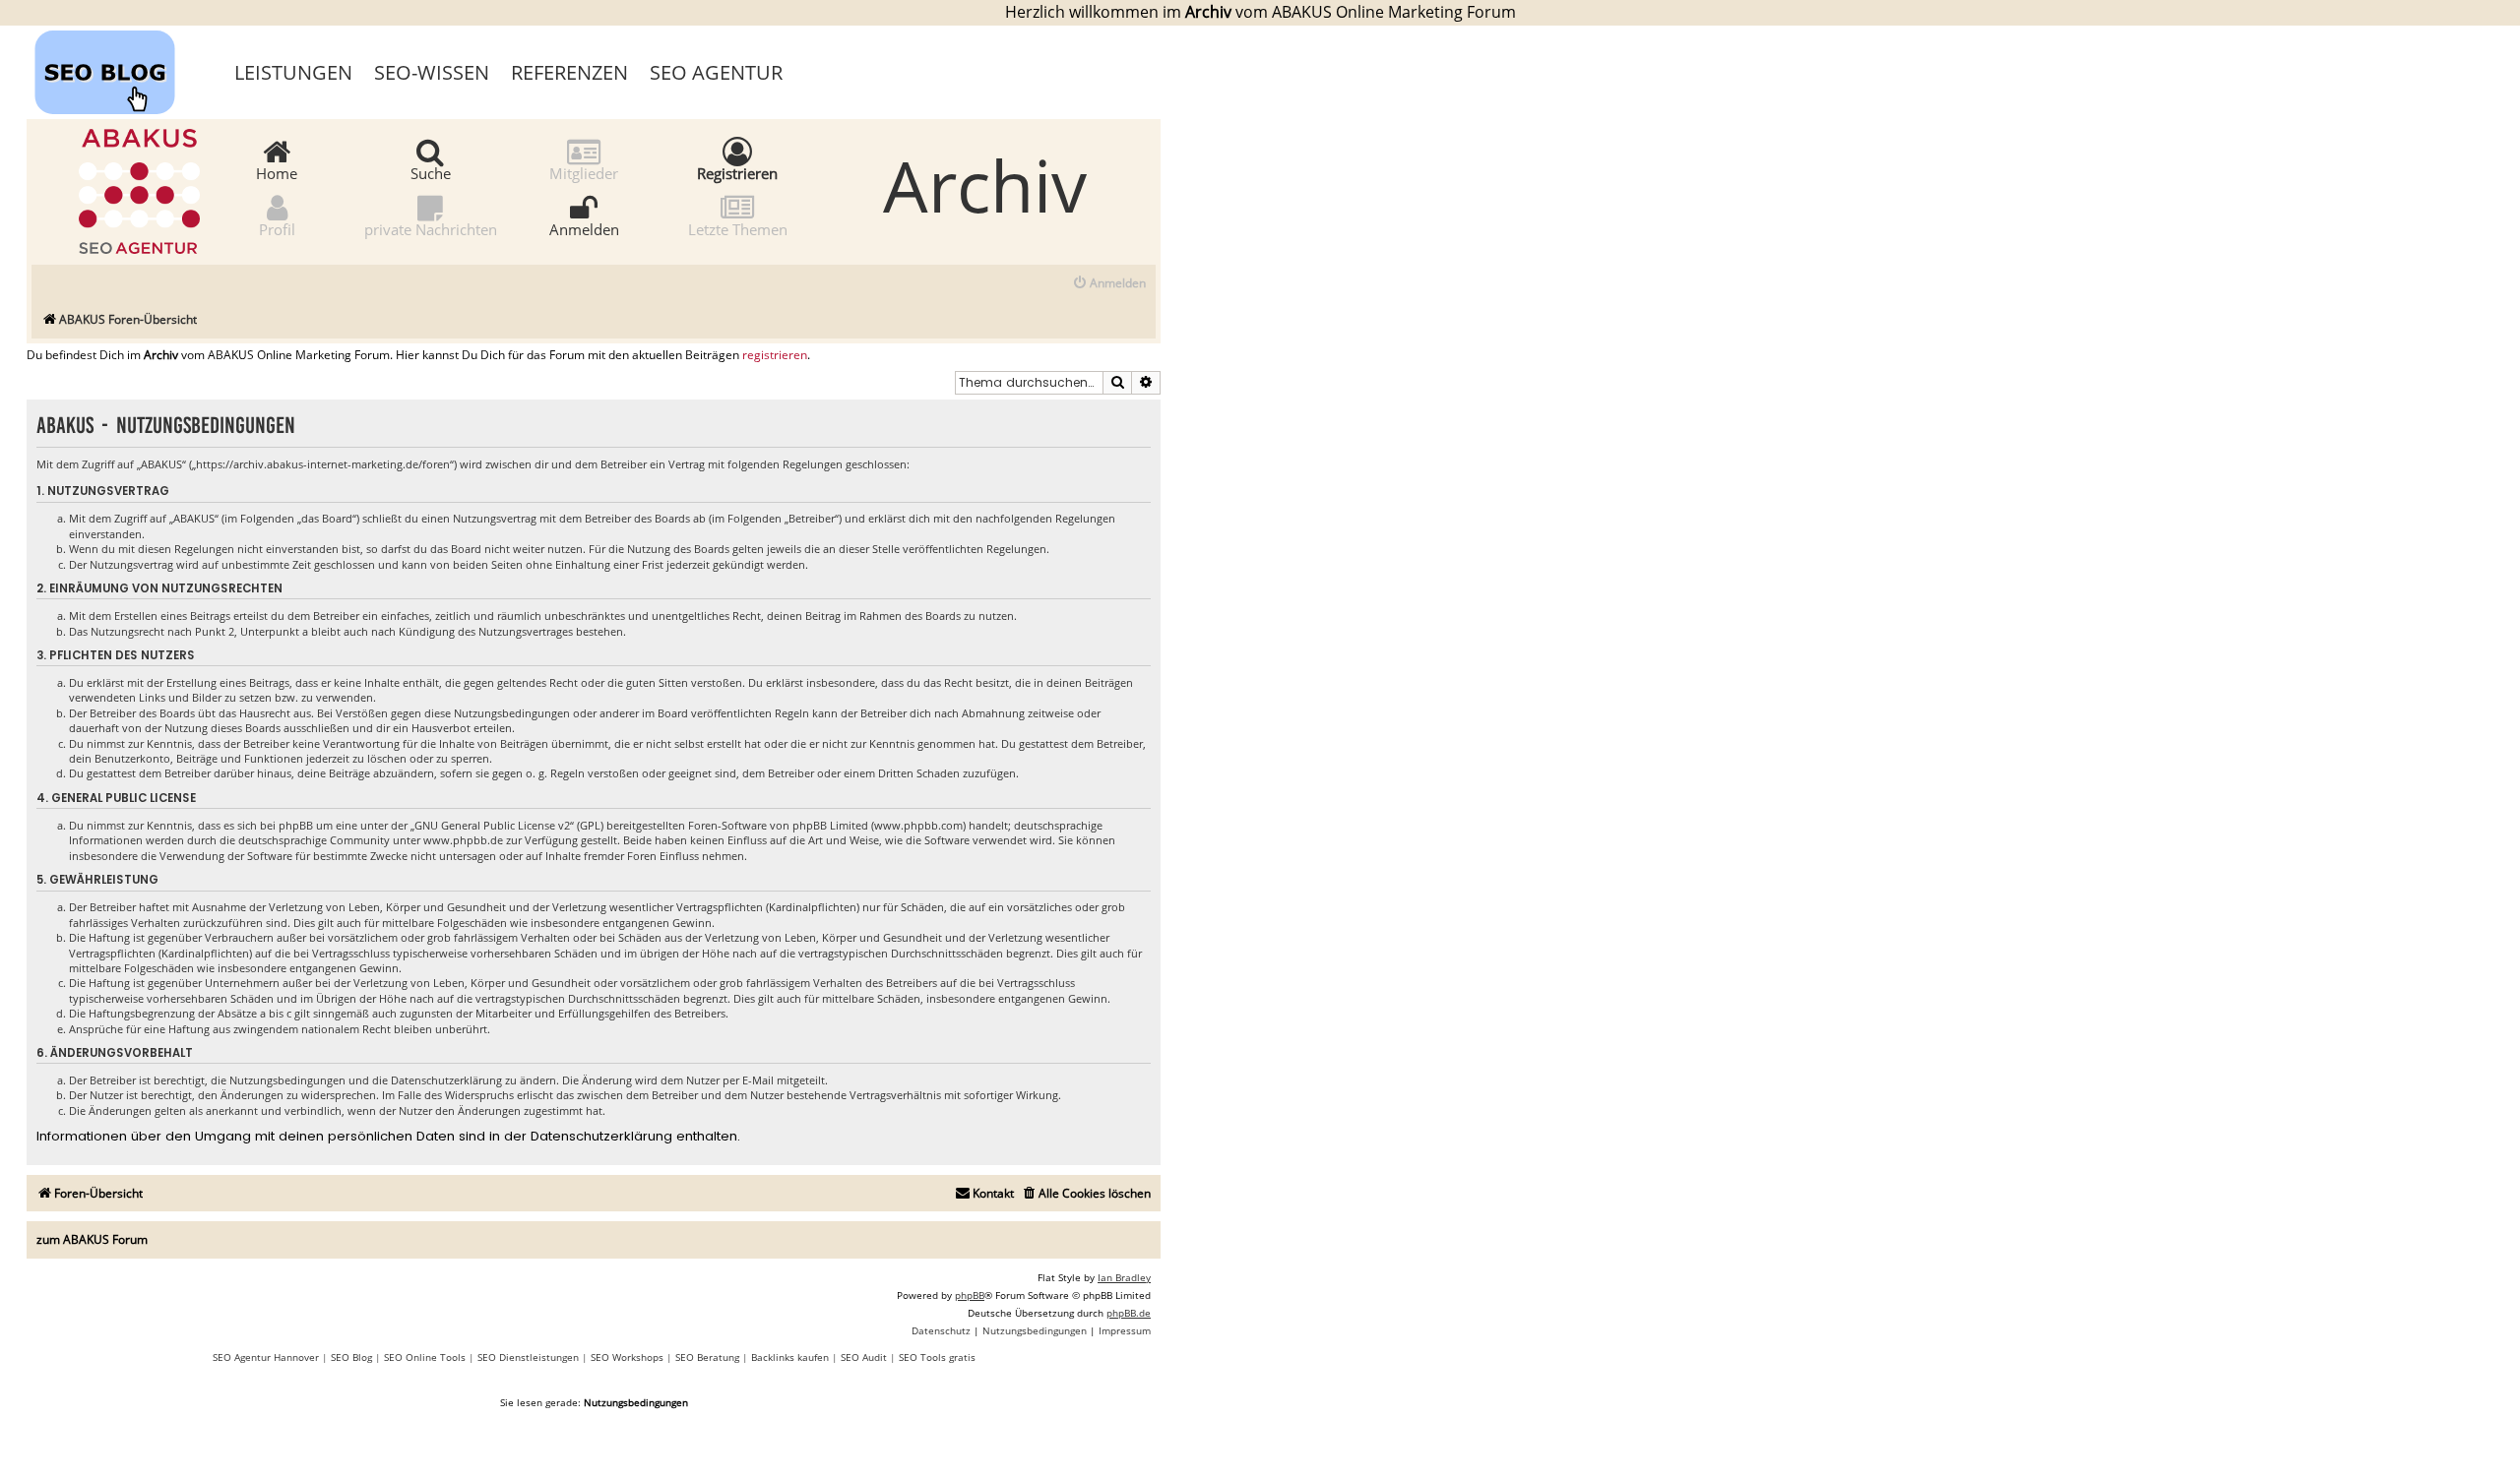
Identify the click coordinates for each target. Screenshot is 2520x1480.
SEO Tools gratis (937, 1357)
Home (277, 172)
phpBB (970, 1295)
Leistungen (293, 72)
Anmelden (584, 228)
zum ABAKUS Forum (92, 1239)
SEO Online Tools (425, 1357)
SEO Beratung (707, 1357)
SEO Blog (351, 1357)
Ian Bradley (1124, 1277)
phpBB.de (1129, 1313)
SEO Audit (864, 1357)
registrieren (775, 355)
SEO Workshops (627, 1357)
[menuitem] (1109, 284)
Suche (431, 172)
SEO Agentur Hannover (266, 1357)
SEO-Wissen (432, 72)
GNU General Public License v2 (492, 825)
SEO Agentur (716, 72)
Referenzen (569, 72)
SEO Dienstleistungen (528, 1357)
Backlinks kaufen (790, 1357)
